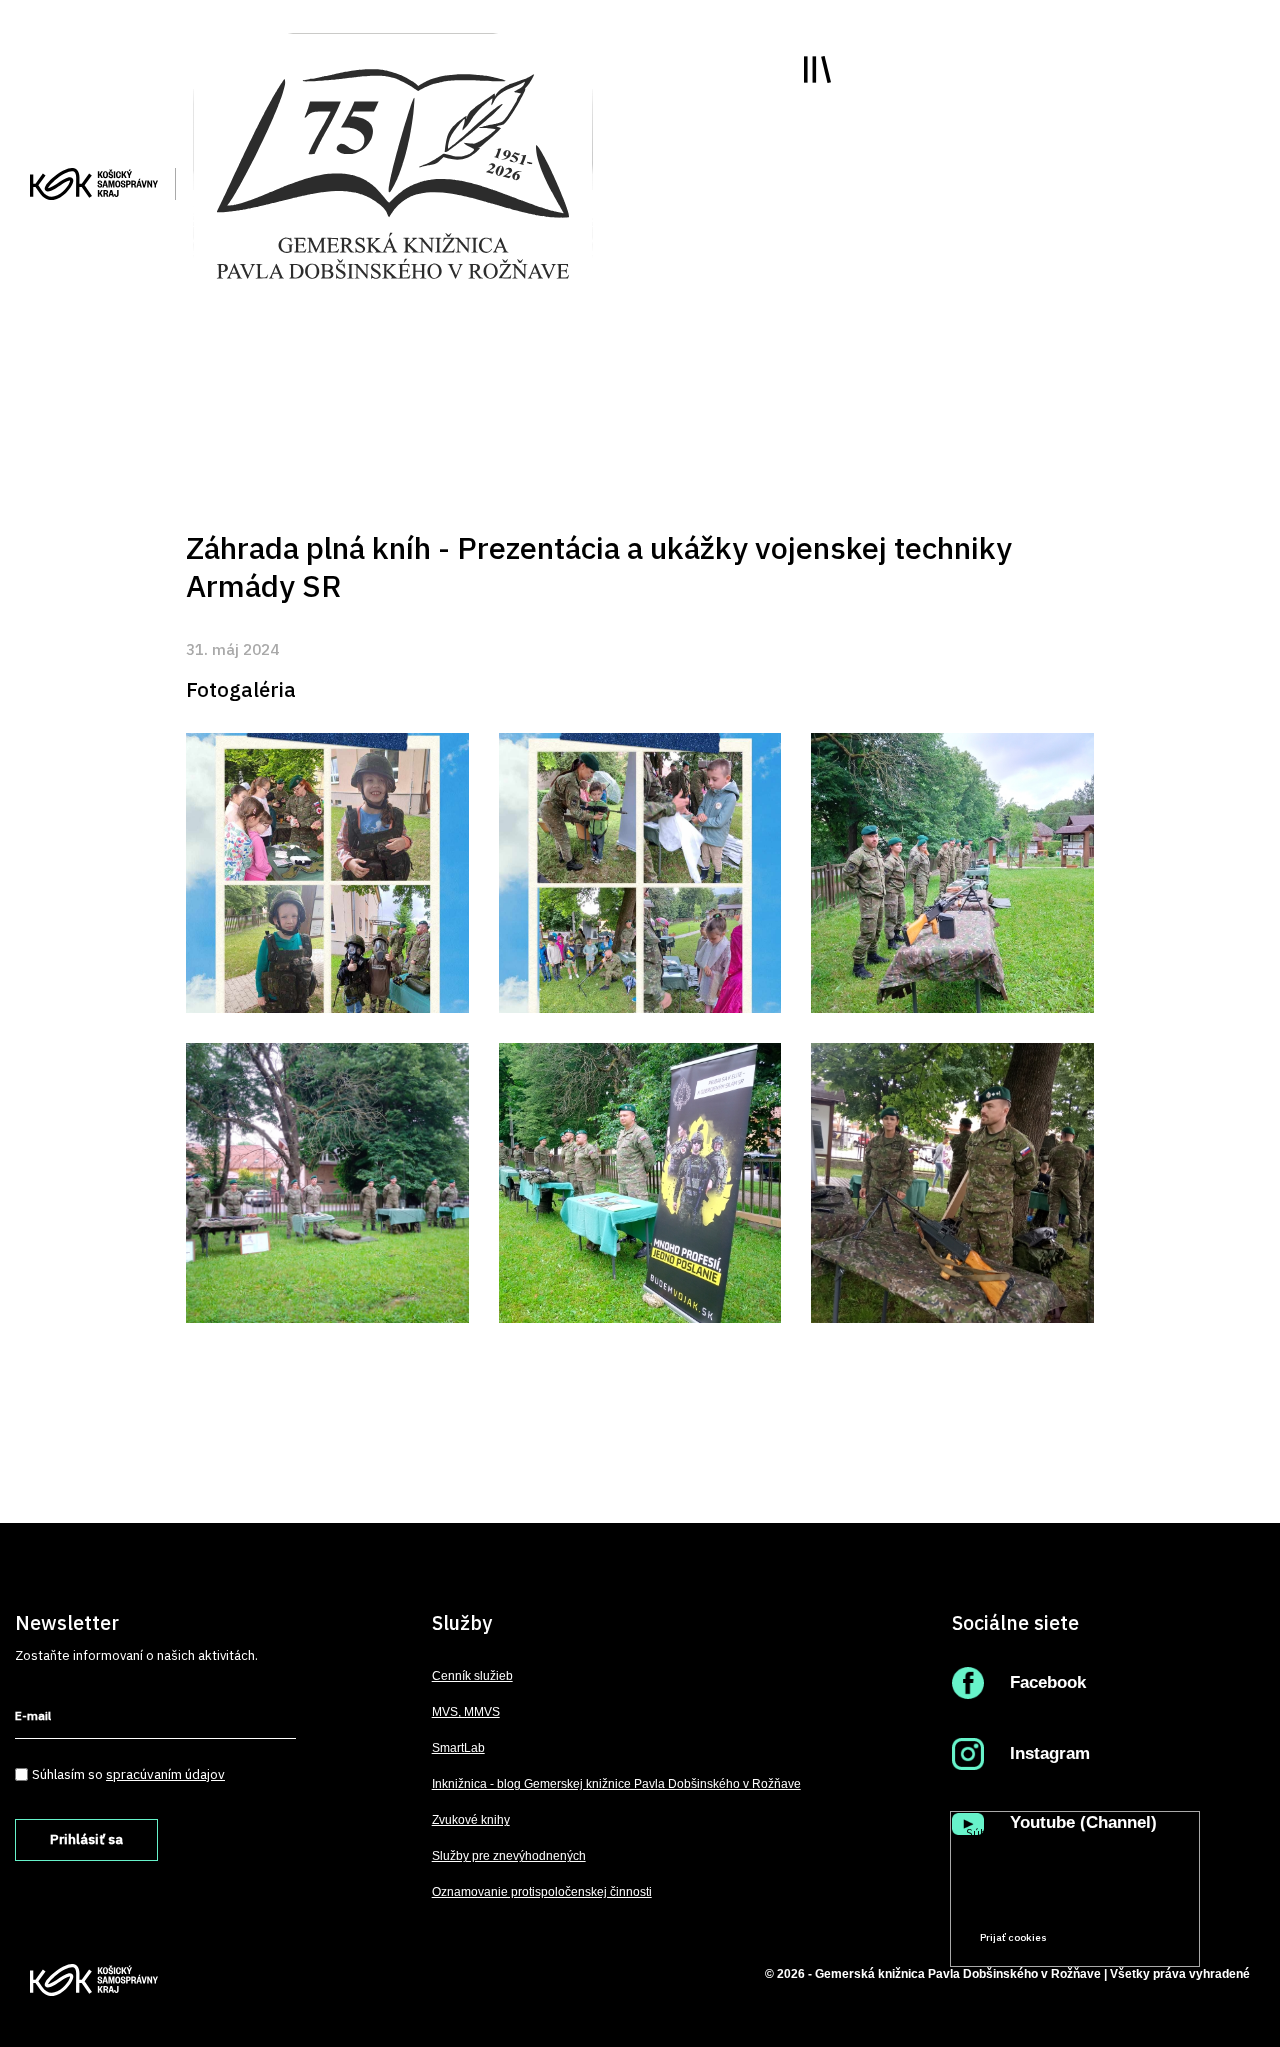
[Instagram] (972, 1753)
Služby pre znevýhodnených (509, 1856)
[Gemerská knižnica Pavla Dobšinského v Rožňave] (393, 172)
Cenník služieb (472, 1676)
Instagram (1050, 1753)
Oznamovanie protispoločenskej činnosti (542, 1892)
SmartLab (458, 1748)
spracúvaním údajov (165, 1774)
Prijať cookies (1013, 1937)
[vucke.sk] (94, 182)
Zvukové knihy (471, 1820)
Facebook (1048, 1682)
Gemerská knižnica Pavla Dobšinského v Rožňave (958, 1974)
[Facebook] (972, 1682)
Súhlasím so (128, 1774)
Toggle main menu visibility (817, 69)
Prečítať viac (1121, 1899)
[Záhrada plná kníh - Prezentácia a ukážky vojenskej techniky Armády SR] (327, 873)
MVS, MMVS (466, 1712)
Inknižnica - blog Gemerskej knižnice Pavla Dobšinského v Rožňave (616, 1784)
